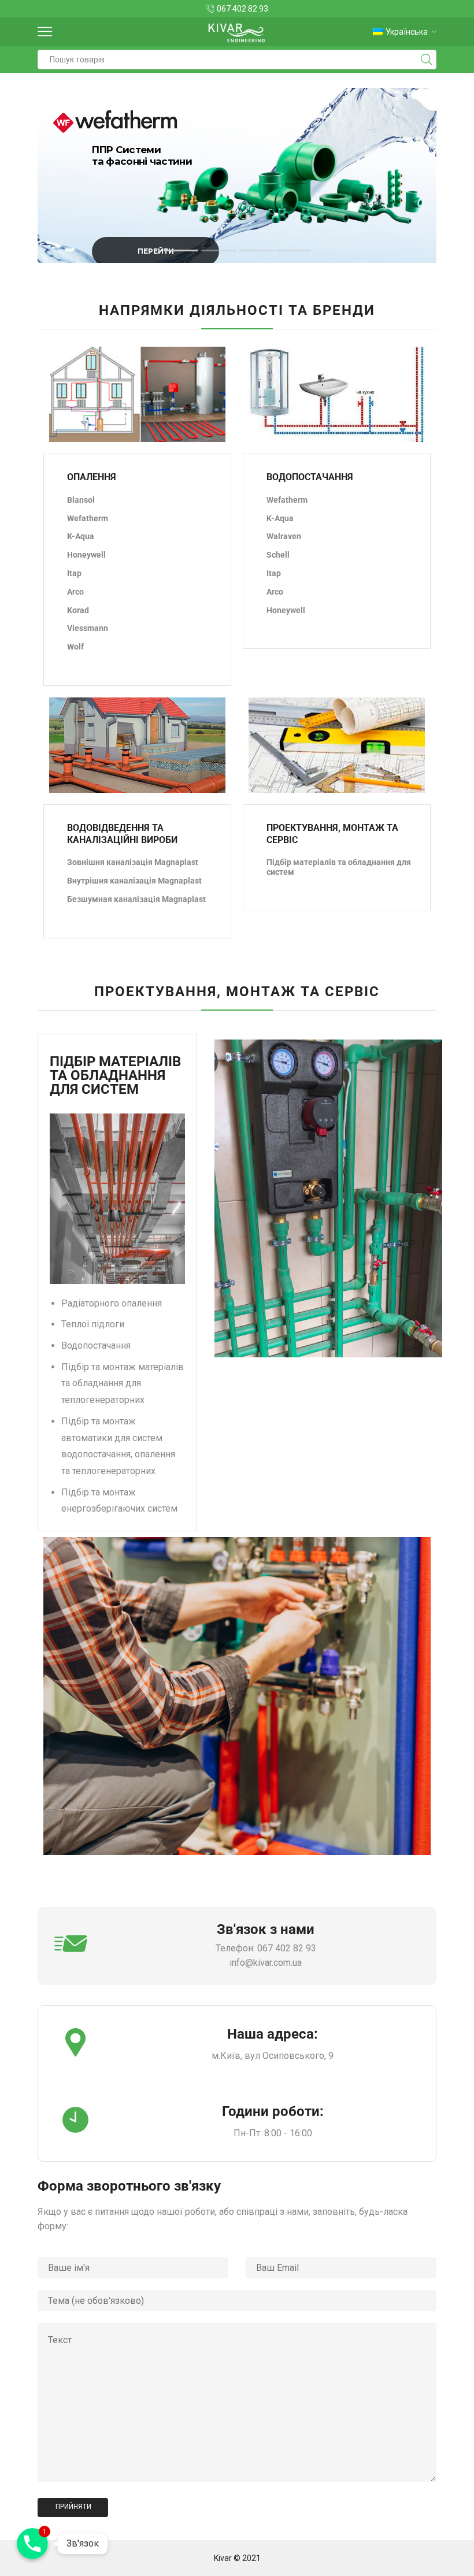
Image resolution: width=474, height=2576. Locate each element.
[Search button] (427, 60)
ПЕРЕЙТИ (156, 251)
